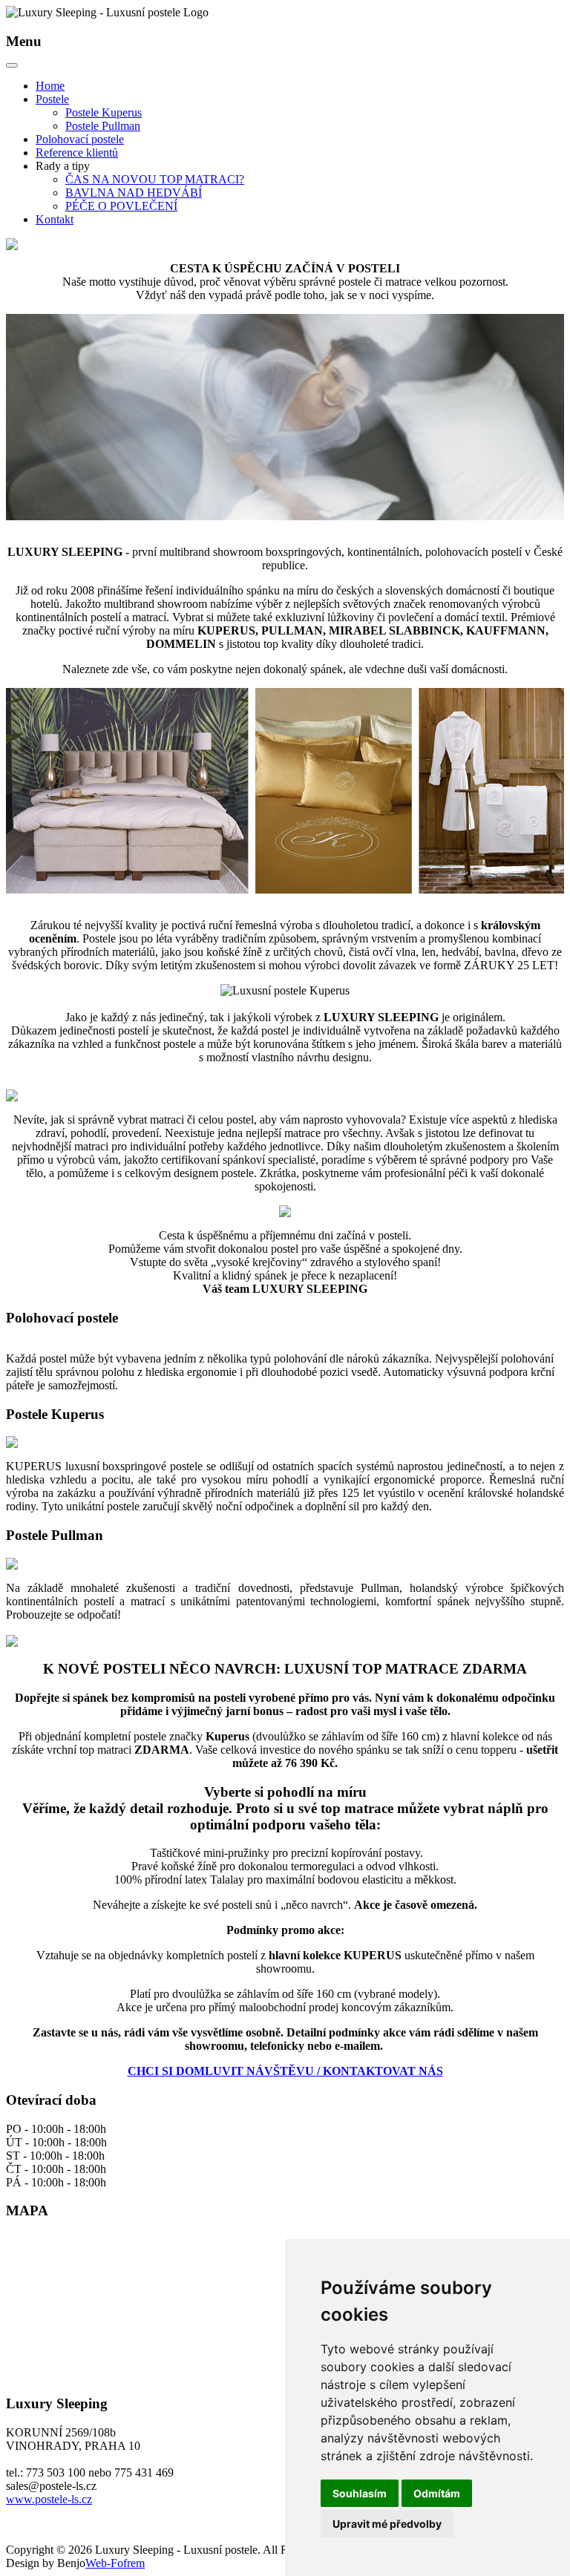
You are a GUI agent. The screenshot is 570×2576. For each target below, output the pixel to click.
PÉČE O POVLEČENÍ (121, 206)
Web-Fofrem (115, 2563)
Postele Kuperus (104, 112)
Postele (52, 99)
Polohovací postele (80, 139)
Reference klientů (77, 153)
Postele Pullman (103, 126)
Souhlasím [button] (360, 2493)
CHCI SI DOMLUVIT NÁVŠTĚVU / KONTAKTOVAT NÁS (285, 2071)
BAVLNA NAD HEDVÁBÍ (134, 193)
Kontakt (55, 219)
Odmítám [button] (437, 2493)
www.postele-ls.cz (49, 2499)
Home (50, 86)
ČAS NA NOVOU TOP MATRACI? (155, 179)
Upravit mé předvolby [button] (387, 2524)
